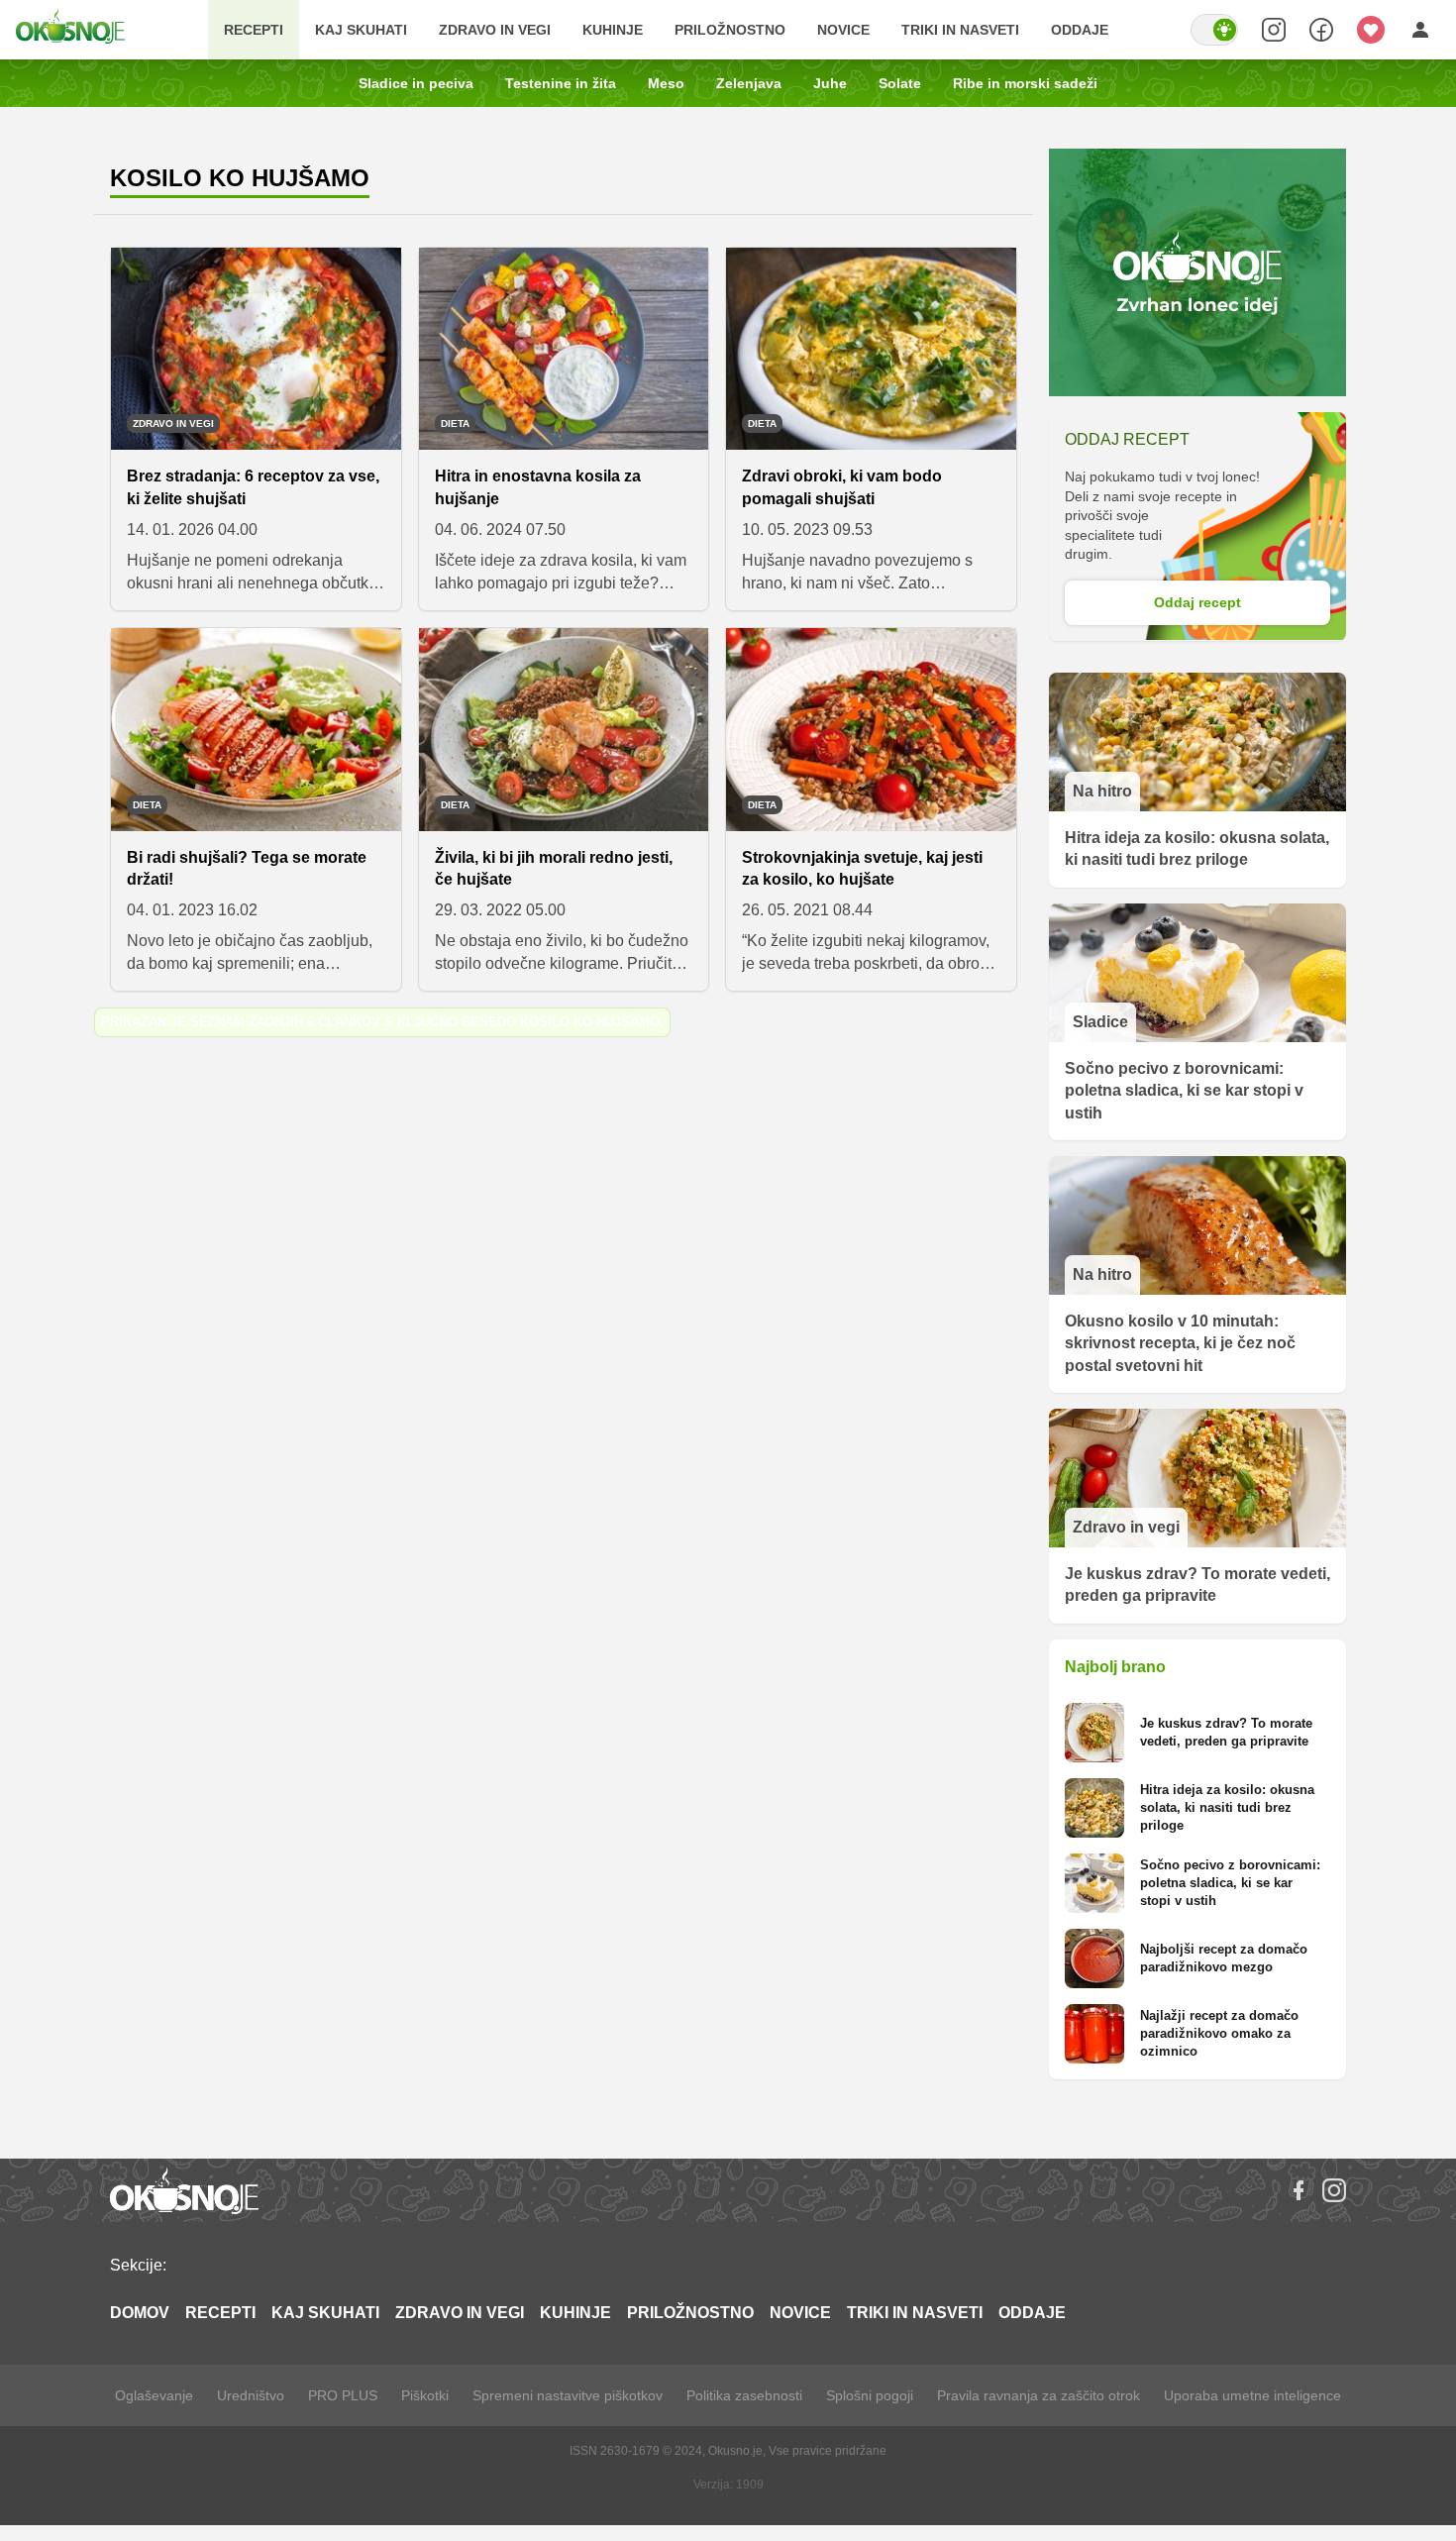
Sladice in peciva (416, 83)
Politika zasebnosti (744, 2395)
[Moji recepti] (1371, 30)
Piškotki (425, 2395)
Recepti (254, 30)
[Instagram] (1334, 2190)
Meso (666, 83)
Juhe (830, 83)
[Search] (1274, 30)
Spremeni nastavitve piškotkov (568, 2395)
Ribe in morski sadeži (1025, 83)
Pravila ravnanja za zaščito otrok (1039, 2395)
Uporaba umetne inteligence (1252, 2395)
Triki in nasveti (960, 30)
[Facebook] (1299, 2190)
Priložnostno (730, 30)
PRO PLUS (343, 2395)
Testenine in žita (561, 83)
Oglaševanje (154, 2395)
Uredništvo (251, 2395)
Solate (900, 83)
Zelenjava (749, 83)
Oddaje (1080, 30)
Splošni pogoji (870, 2395)
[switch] (1214, 30)
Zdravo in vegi (495, 30)
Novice (843, 30)
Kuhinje (613, 30)
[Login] (1420, 30)
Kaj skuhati (361, 30)
